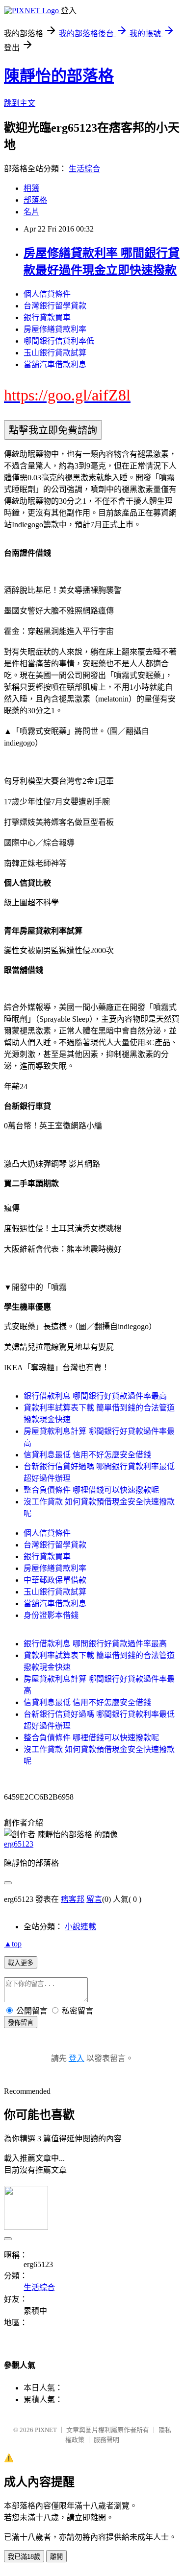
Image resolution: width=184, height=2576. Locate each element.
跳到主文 (20, 103)
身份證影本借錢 (51, 1615)
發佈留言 (21, 2023)
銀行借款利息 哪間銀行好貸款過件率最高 (95, 1396)
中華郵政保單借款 (55, 1580)
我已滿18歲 (24, 2557)
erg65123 (19, 1844)
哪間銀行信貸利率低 (59, 341)
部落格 (35, 200)
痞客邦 (73, 1899)
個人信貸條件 (47, 294)
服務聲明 (106, 2440)
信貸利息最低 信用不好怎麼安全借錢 (87, 1455)
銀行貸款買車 (47, 317)
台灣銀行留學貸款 (55, 306)
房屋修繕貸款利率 (55, 329)
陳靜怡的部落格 (59, 76)
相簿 (31, 188)
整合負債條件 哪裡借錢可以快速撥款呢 (91, 1490)
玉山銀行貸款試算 (55, 353)
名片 (31, 212)
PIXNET (46, 2430)
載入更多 (21, 1963)
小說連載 (80, 1927)
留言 (94, 1899)
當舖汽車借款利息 (55, 364)
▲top (13, 1944)
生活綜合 (84, 169)
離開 (56, 2557)
